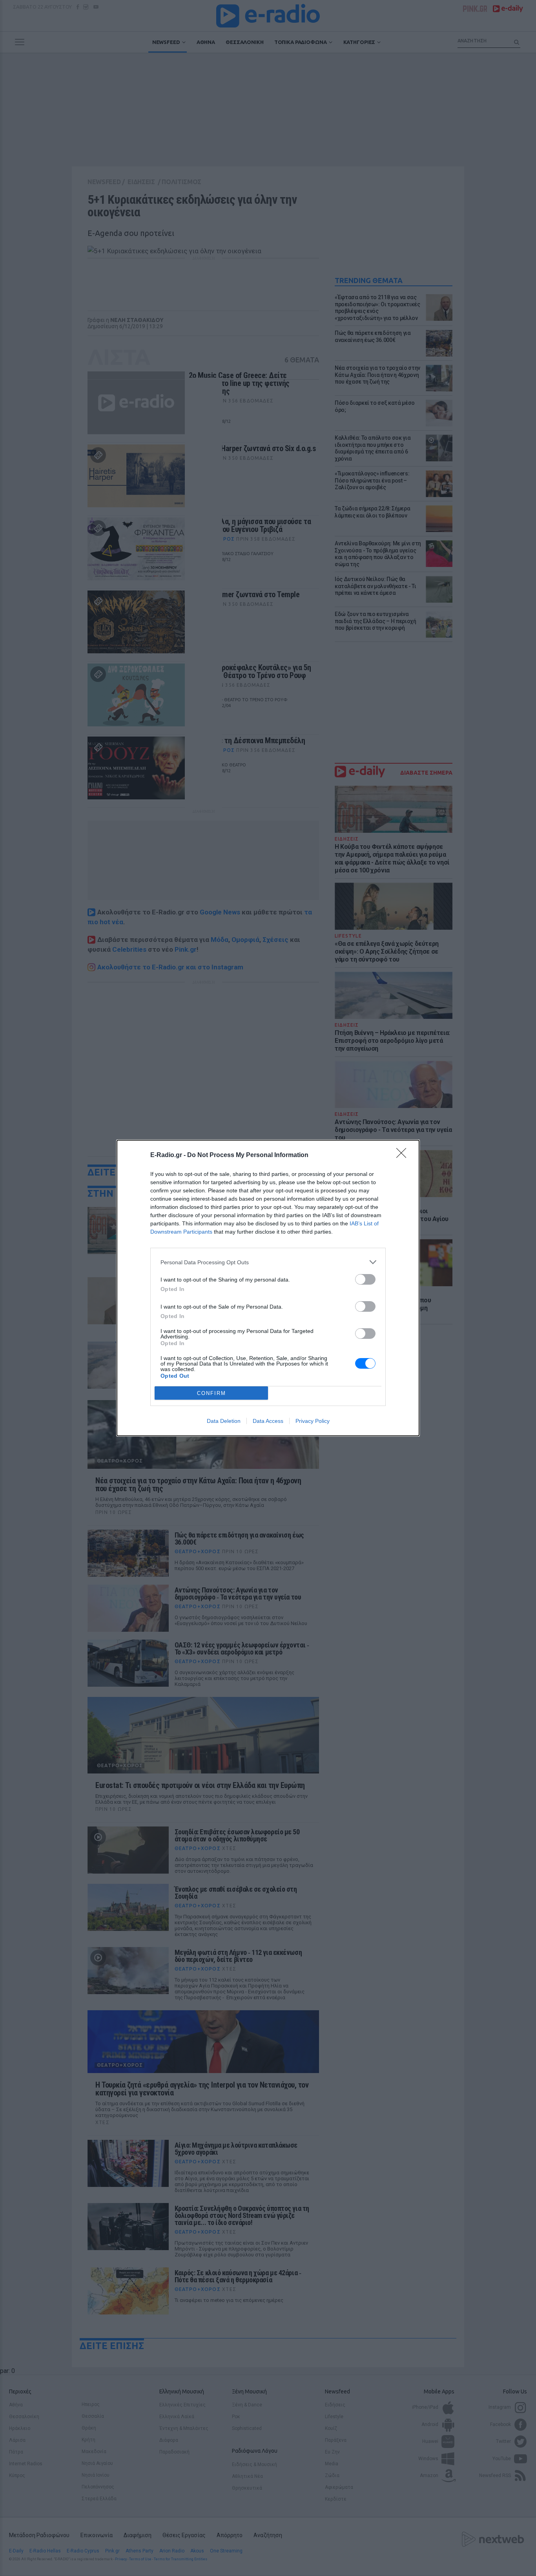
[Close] (404, 1155)
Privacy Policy (313, 1421)
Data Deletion (224, 1421)
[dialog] (268, 1288)
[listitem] (268, 1262)
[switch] (365, 1279)
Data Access (268, 1421)
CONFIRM (211, 1393)
